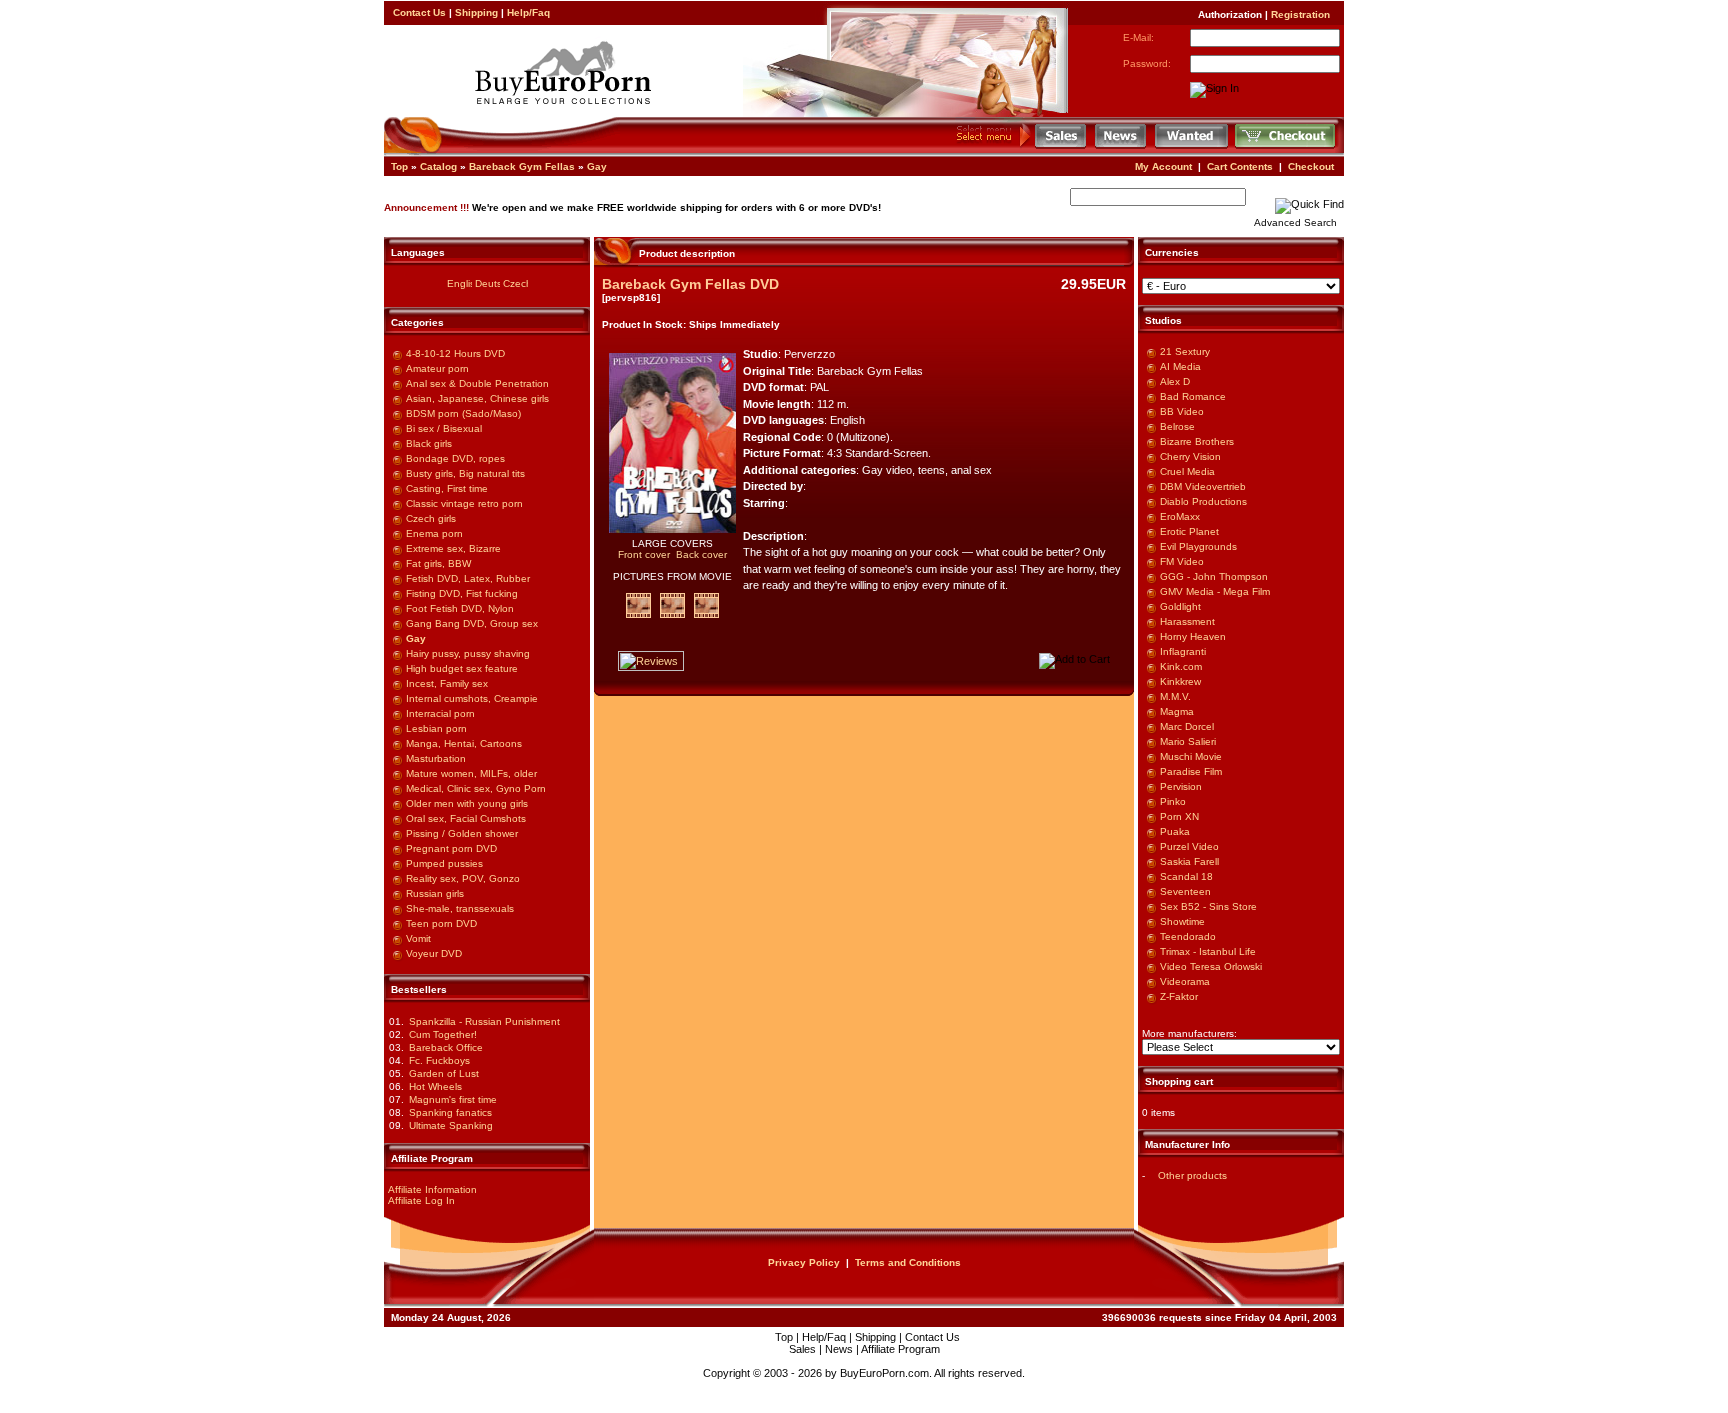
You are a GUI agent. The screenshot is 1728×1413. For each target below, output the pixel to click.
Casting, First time (447, 488)
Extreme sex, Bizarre (453, 548)
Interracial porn (440, 713)
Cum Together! (443, 1034)
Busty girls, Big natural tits (465, 473)
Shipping (476, 12)
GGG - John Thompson (1214, 576)
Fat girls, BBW (438, 563)
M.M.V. (1175, 696)
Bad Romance (1193, 396)
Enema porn (434, 533)
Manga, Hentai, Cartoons (464, 743)
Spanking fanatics (450, 1112)
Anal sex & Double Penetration (477, 383)
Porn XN (1179, 816)
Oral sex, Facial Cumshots (466, 818)
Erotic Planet (1189, 531)
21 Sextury (1185, 351)
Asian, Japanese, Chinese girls (477, 398)
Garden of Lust (444, 1073)
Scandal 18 (1186, 876)
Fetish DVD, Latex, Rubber (468, 578)
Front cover (644, 554)
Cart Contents (1240, 166)
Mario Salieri (1188, 741)
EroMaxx (1180, 516)
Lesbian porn (436, 728)
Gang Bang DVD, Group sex (472, 623)
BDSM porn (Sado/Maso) (463, 413)
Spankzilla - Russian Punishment (484, 1021)
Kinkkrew (1180, 681)
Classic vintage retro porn (464, 503)
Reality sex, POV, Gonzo (463, 878)
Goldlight (1180, 606)
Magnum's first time (453, 1099)
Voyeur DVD (434, 953)
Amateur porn (437, 368)
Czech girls (431, 518)
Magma (1177, 711)
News (839, 1349)
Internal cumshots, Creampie (472, 698)
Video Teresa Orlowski (1211, 966)
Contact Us (419, 12)
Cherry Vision (1190, 456)
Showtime (1182, 921)
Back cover (701, 554)
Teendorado (1188, 936)
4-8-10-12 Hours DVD (455, 353)
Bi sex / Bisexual (444, 428)
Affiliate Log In (421, 1200)
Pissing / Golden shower (462, 833)
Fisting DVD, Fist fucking (462, 593)
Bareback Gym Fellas (522, 166)
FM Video (1182, 561)
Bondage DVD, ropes (455, 458)
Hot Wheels (435, 1086)
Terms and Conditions (908, 1262)
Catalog (438, 166)
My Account (1163, 166)
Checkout (1311, 166)
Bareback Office (446, 1047)
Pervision (1181, 786)
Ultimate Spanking (451, 1125)
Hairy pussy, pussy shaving (468, 653)
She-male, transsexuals (460, 908)
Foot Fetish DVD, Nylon (460, 608)
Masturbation (436, 758)
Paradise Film (1191, 771)
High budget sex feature (462, 668)
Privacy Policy (804, 1262)
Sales (802, 1349)
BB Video (1182, 411)
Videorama (1185, 981)
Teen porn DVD (441, 923)
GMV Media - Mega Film (1215, 591)
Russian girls (435, 893)
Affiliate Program (900, 1349)
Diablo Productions (1203, 501)
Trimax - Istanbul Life (1208, 951)
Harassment (1187, 621)
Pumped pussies (444, 863)
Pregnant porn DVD (451, 848)
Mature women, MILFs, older (471, 773)
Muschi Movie (1191, 756)
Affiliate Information (432, 1189)
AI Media (1180, 366)
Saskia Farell (1189, 861)
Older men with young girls (467, 803)
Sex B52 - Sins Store (1208, 906)
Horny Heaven (1193, 636)
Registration (1300, 14)
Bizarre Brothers (1197, 441)
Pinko (1173, 801)
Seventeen (1185, 891)
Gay (597, 166)
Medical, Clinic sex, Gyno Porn (476, 788)
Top (399, 166)
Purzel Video (1189, 846)
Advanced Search (1295, 222)
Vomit (418, 938)
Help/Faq (528, 12)
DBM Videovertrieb (1203, 486)
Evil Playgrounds (1198, 546)
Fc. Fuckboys (439, 1060)
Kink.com (1181, 666)
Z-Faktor (1179, 996)
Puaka (1175, 831)
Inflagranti (1183, 651)
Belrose (1177, 426)
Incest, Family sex (447, 683)
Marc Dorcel (1187, 726)
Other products (1192, 1175)
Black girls (429, 443)
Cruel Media (1187, 471)
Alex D (1175, 381)
